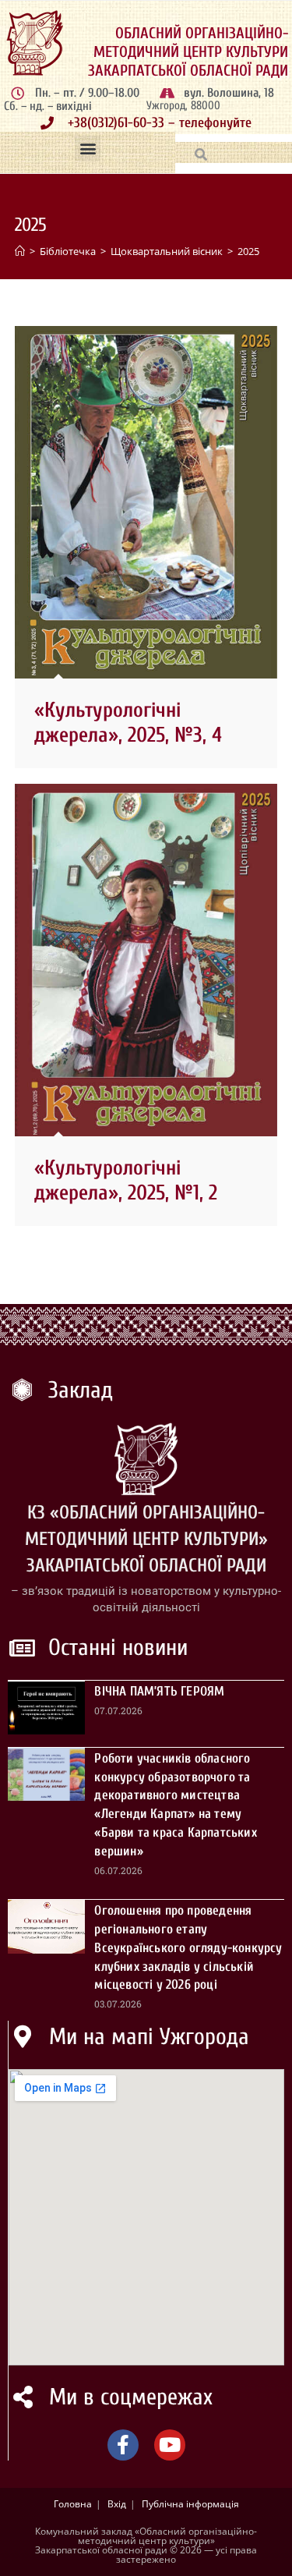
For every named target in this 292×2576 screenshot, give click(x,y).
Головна (73, 2504)
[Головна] (20, 251)
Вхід (117, 2504)
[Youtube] (170, 2445)
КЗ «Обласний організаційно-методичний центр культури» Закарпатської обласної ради (146, 1539)
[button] (88, 149)
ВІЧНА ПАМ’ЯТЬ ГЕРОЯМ (159, 1691)
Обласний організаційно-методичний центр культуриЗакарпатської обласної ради (188, 52)
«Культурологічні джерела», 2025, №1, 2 (126, 1180)
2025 (248, 251)
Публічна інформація (190, 2504)
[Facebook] (123, 2445)
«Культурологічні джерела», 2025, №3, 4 (128, 723)
